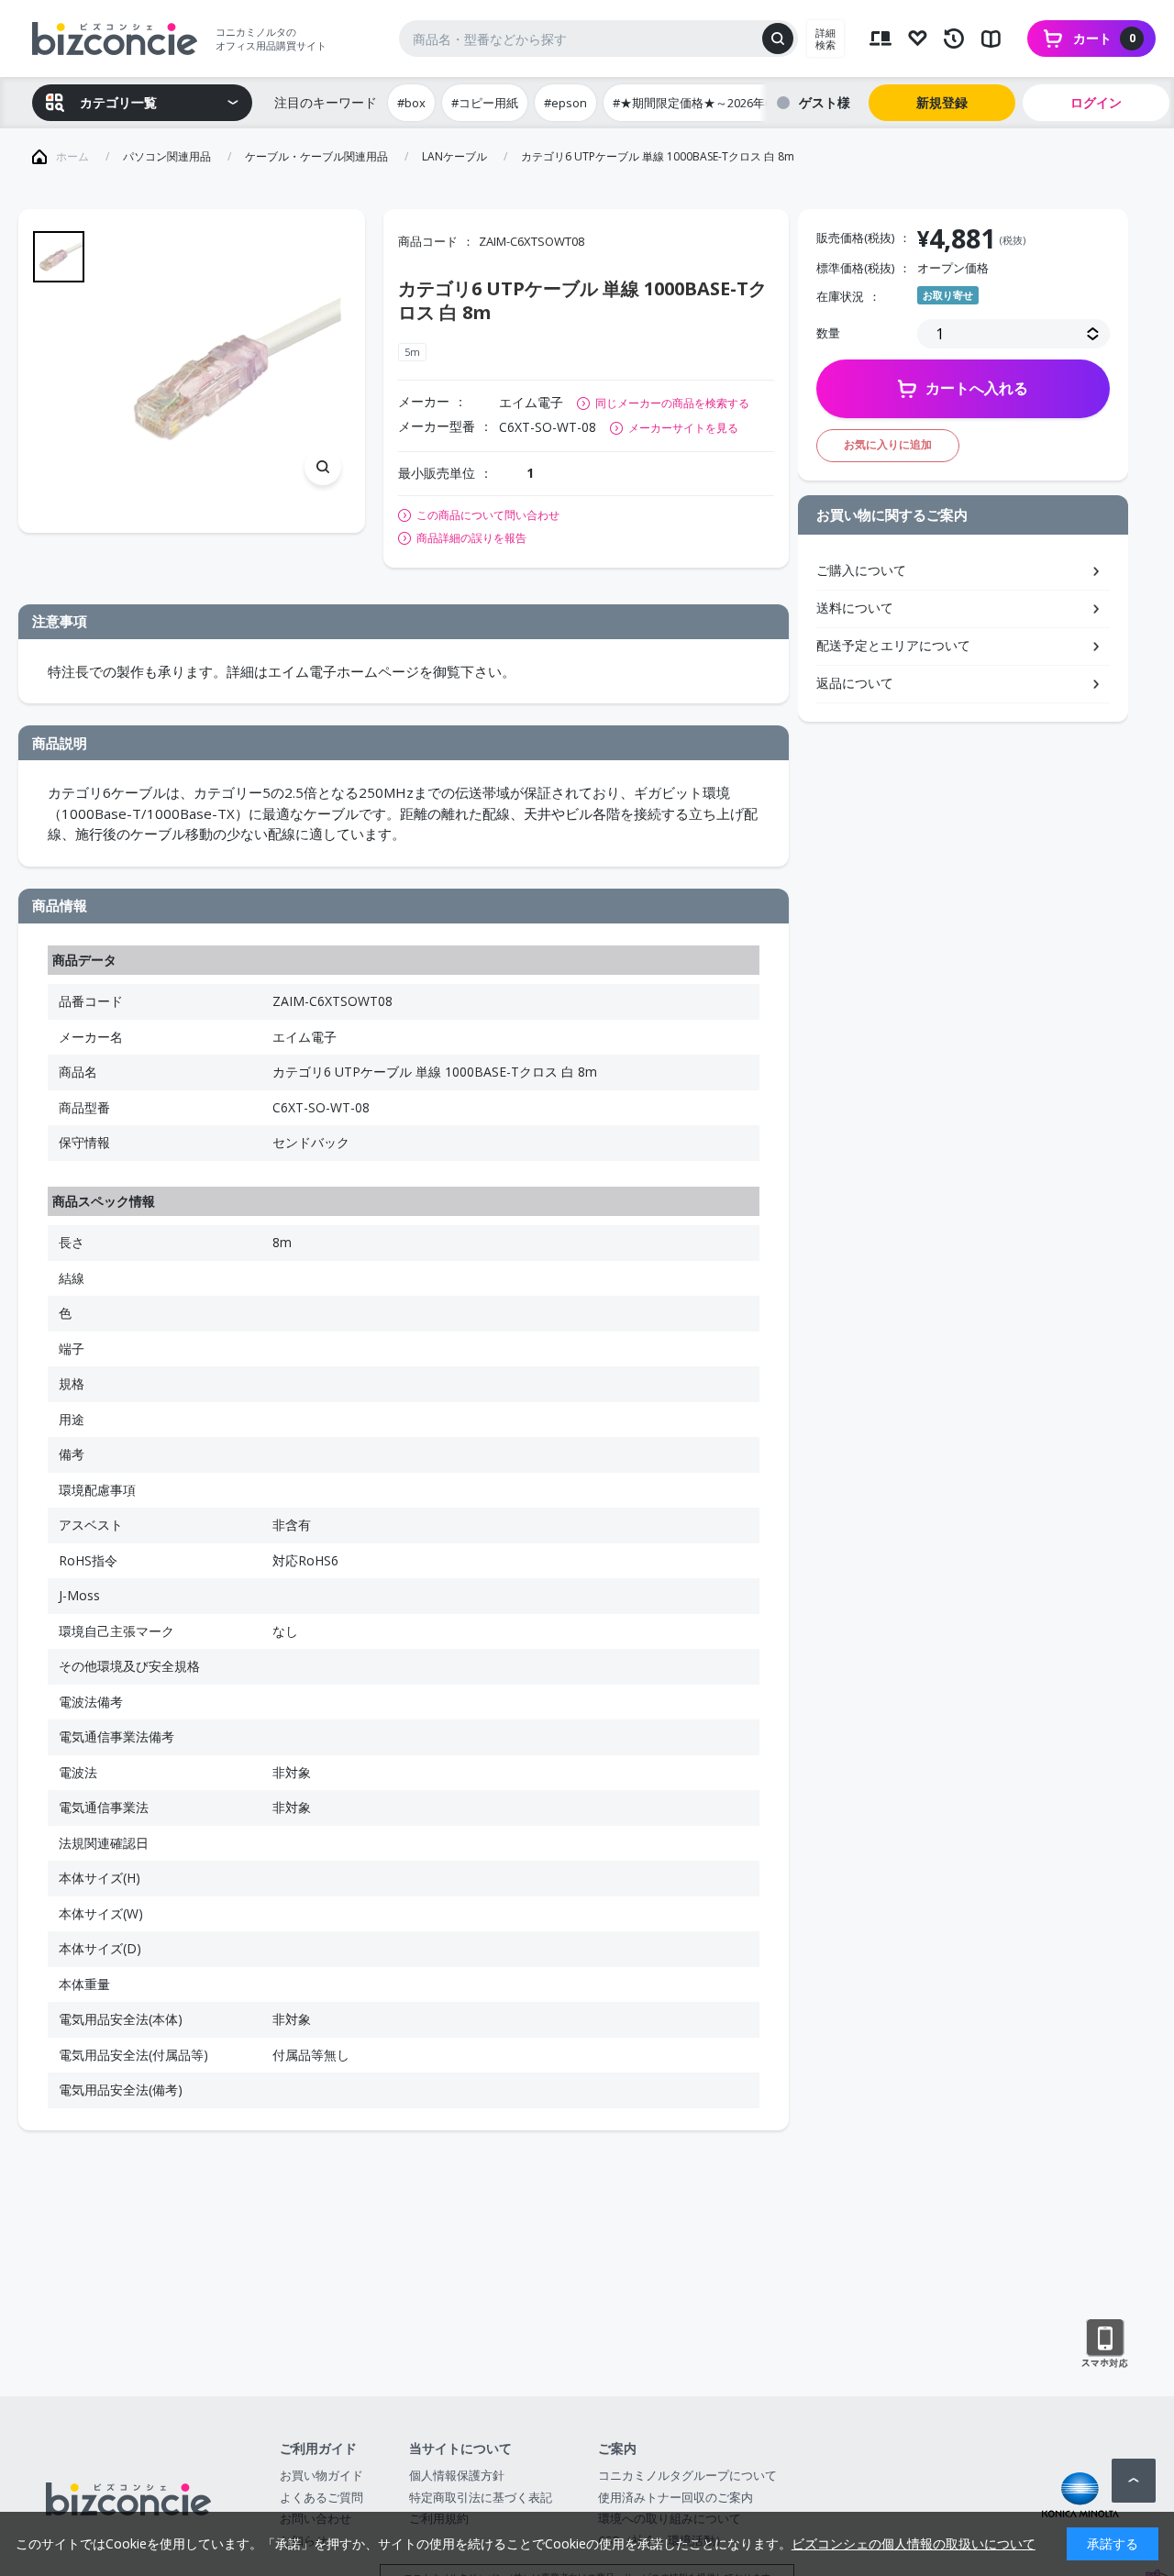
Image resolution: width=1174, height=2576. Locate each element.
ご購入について (861, 570)
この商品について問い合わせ (488, 515)
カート (1104, 38)
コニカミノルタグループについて (687, 2475)
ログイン (1096, 102)
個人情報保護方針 (457, 2475)
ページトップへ (1134, 2481)
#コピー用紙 (485, 103)
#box (411, 103)
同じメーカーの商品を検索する (672, 403)
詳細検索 (825, 39)
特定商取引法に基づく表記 (481, 2497)
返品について (855, 683)
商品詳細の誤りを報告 (471, 538)
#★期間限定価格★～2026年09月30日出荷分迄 (737, 103)
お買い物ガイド (321, 2475)
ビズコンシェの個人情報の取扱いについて (914, 2543)
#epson (565, 103)
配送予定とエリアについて (893, 645)
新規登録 (942, 102)
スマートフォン (1105, 2344)
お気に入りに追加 (888, 444)
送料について (855, 608)
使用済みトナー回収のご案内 (676, 2497)
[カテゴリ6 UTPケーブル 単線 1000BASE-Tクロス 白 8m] (227, 370)
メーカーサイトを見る (683, 428)
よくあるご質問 (321, 2497)
